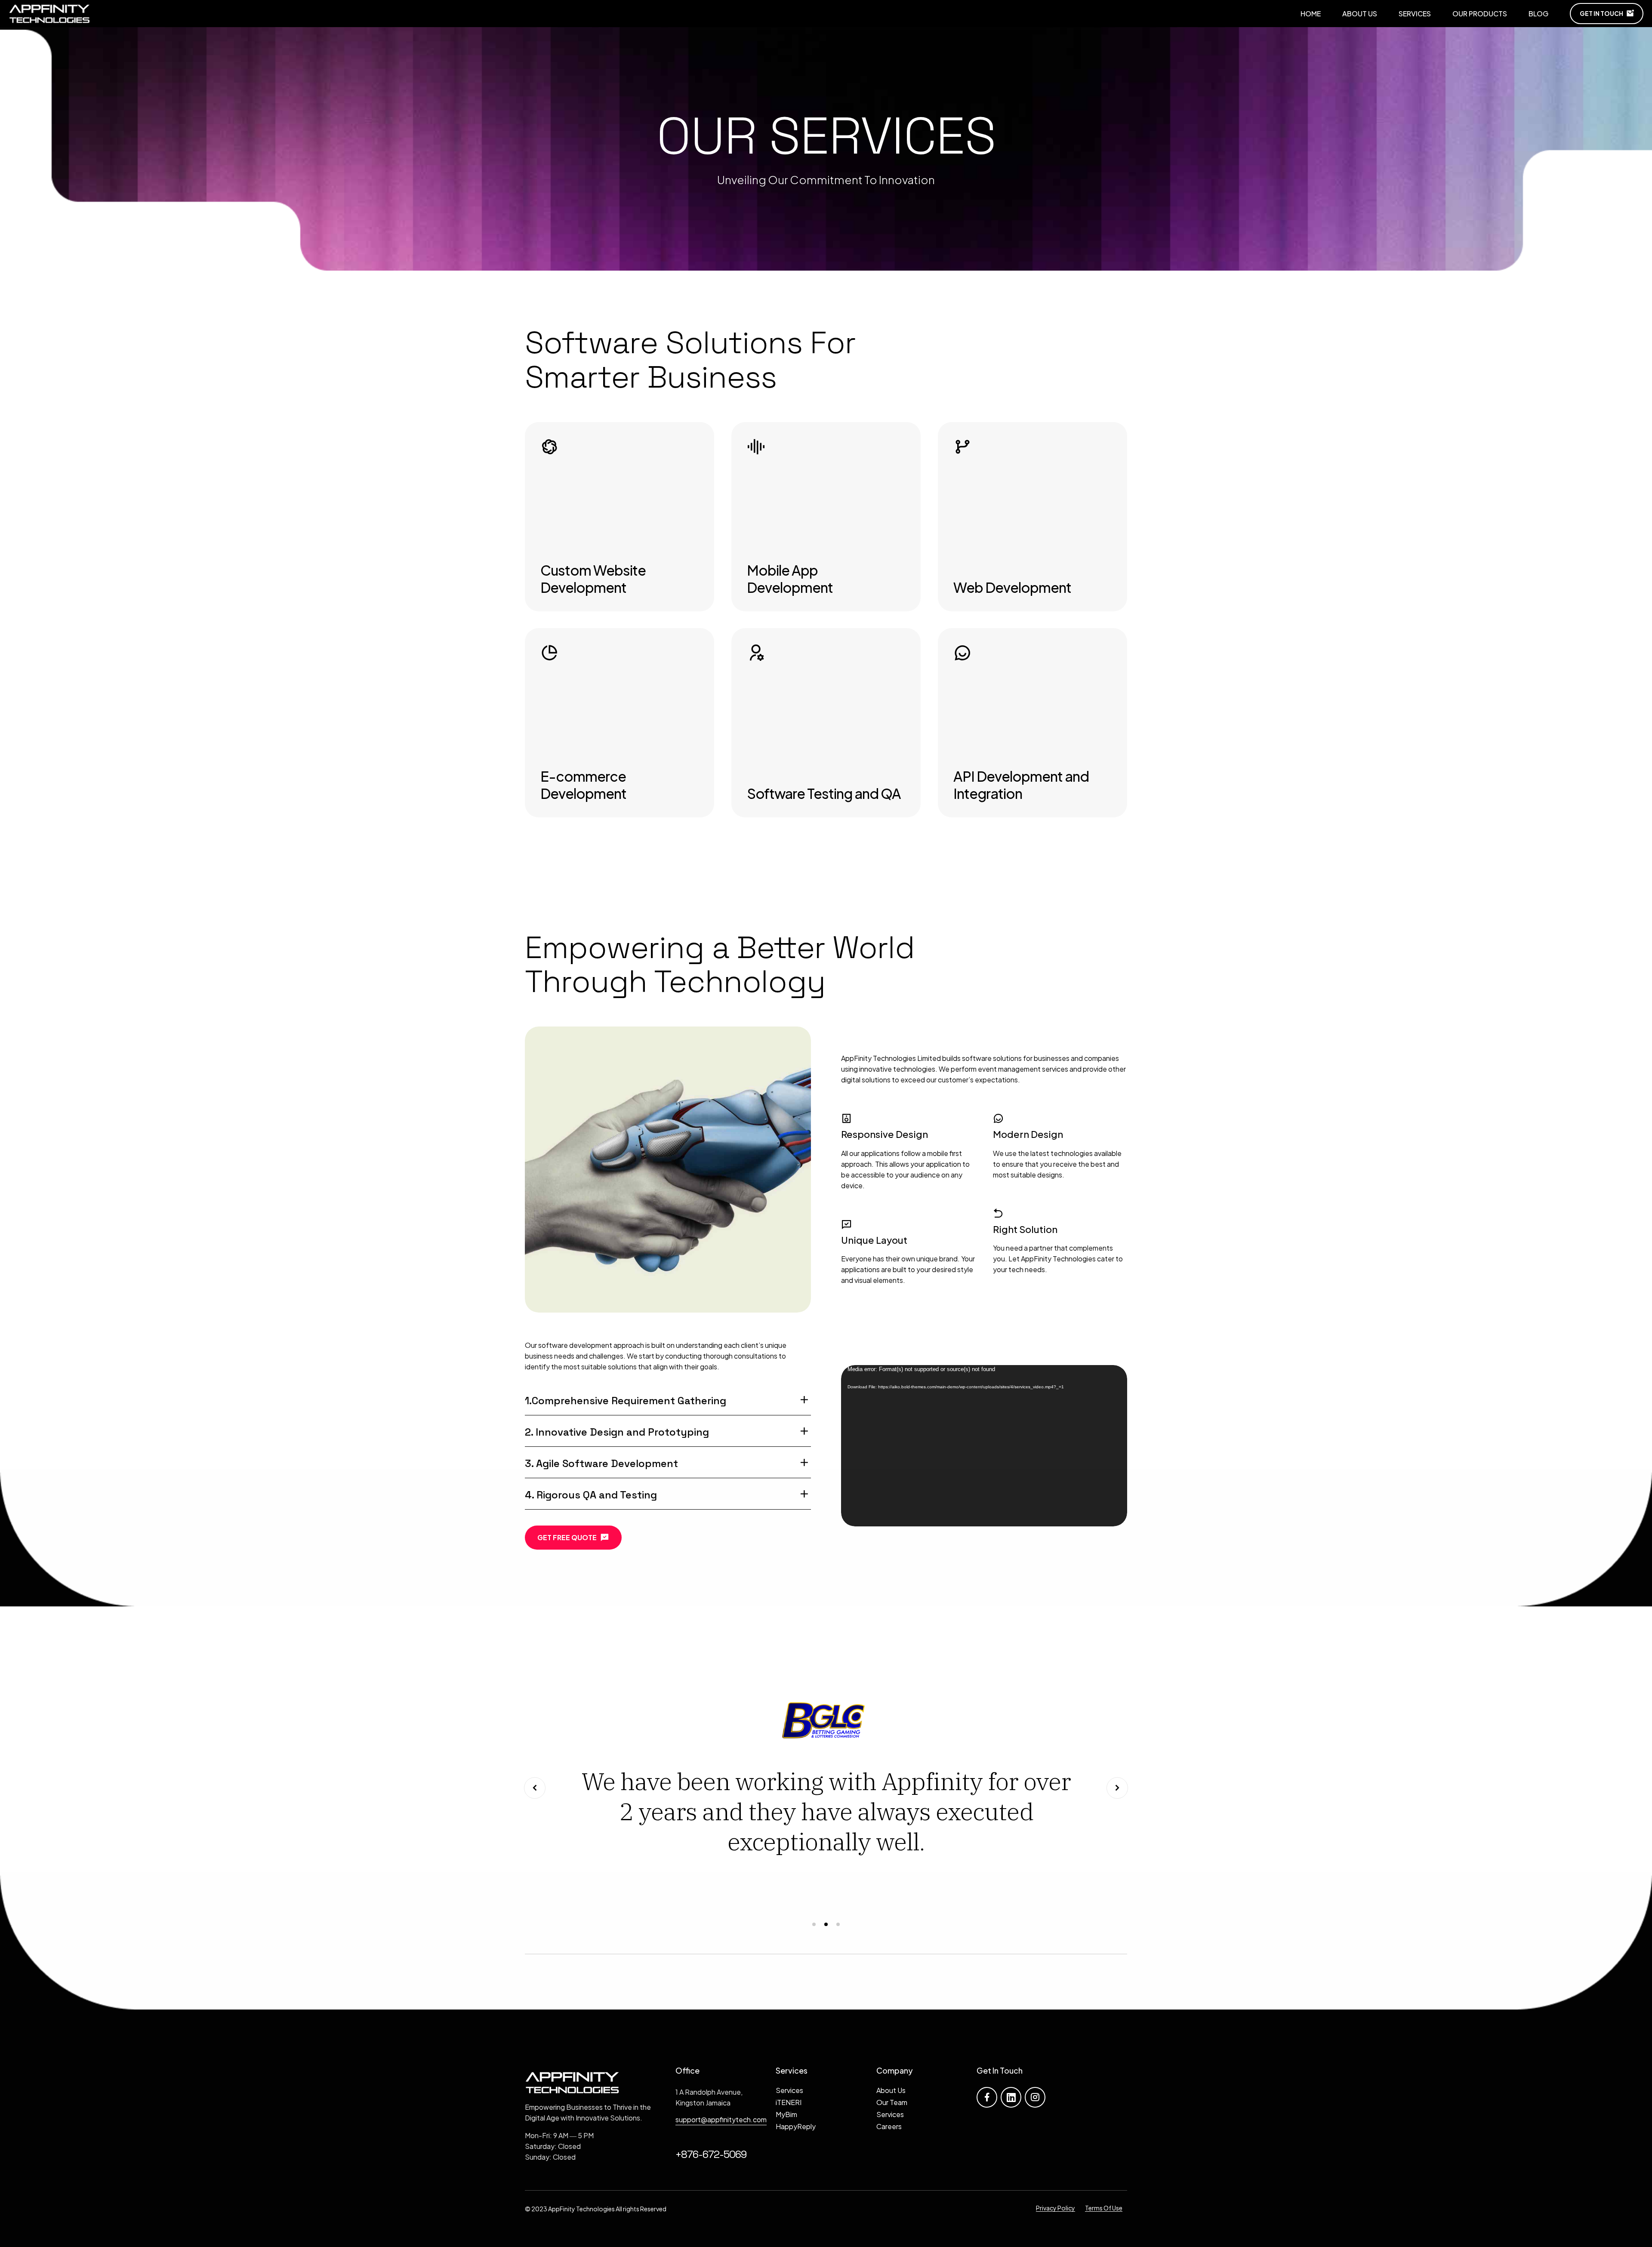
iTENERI (789, 2102)
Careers (889, 2126)
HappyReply (796, 2126)
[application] (984, 1446)
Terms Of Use (1104, 2208)
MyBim (786, 2114)
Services (1415, 14)
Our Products (1480, 14)
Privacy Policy (1056, 2208)
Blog (1538, 14)
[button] (535, 1788)
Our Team (892, 2102)
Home (1311, 14)
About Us (1360, 14)
